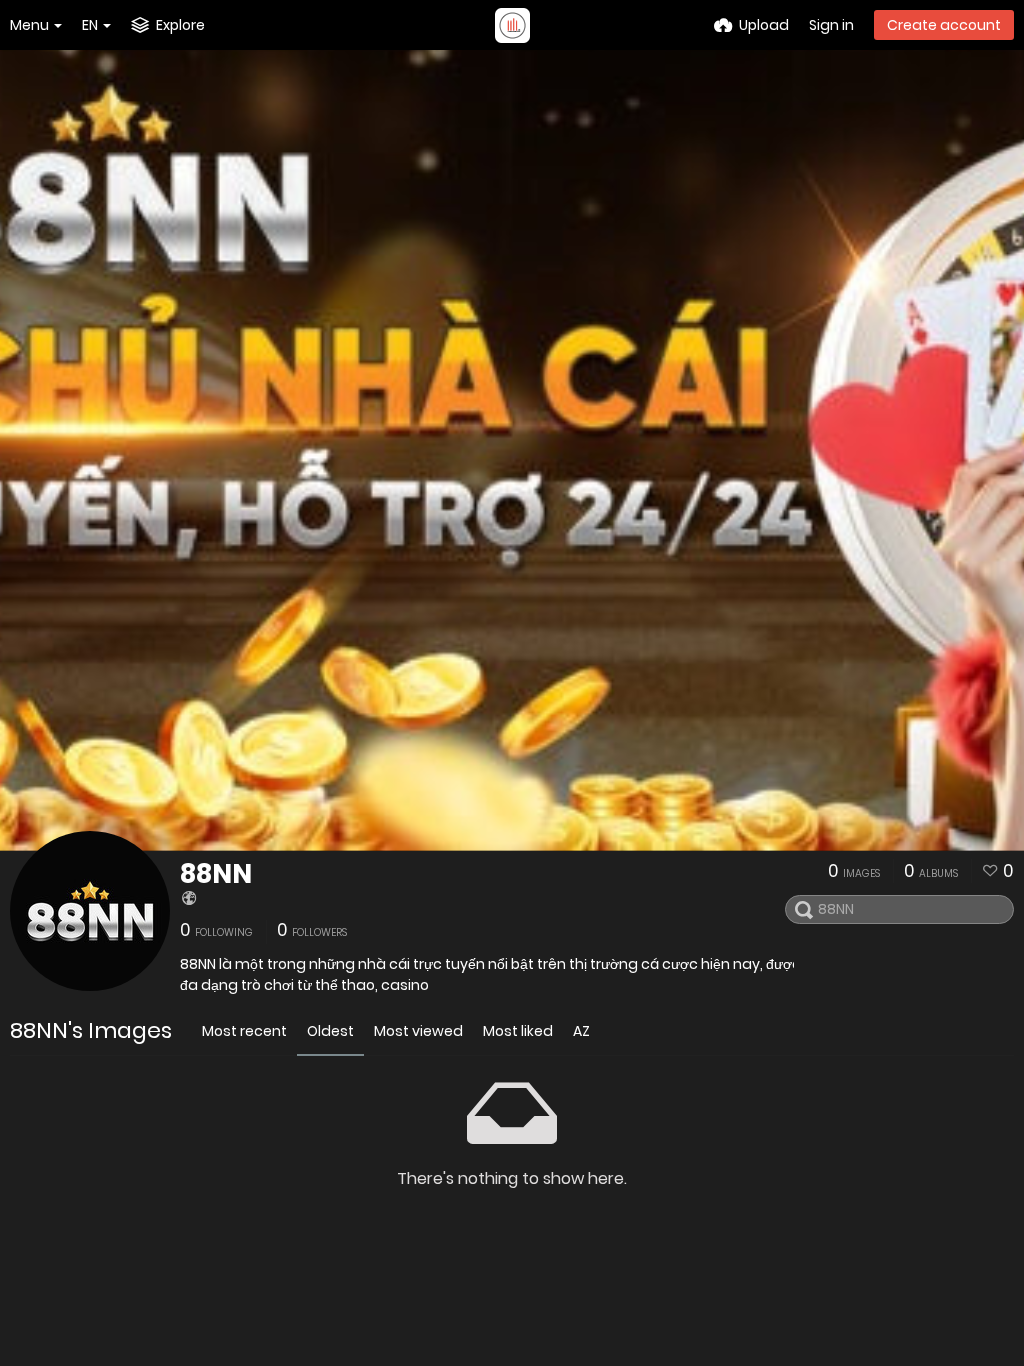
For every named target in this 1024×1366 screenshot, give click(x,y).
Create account (944, 25)
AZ (581, 1031)
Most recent (244, 1031)
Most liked (518, 1031)
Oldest (330, 1031)
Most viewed (418, 1031)
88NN (216, 874)
